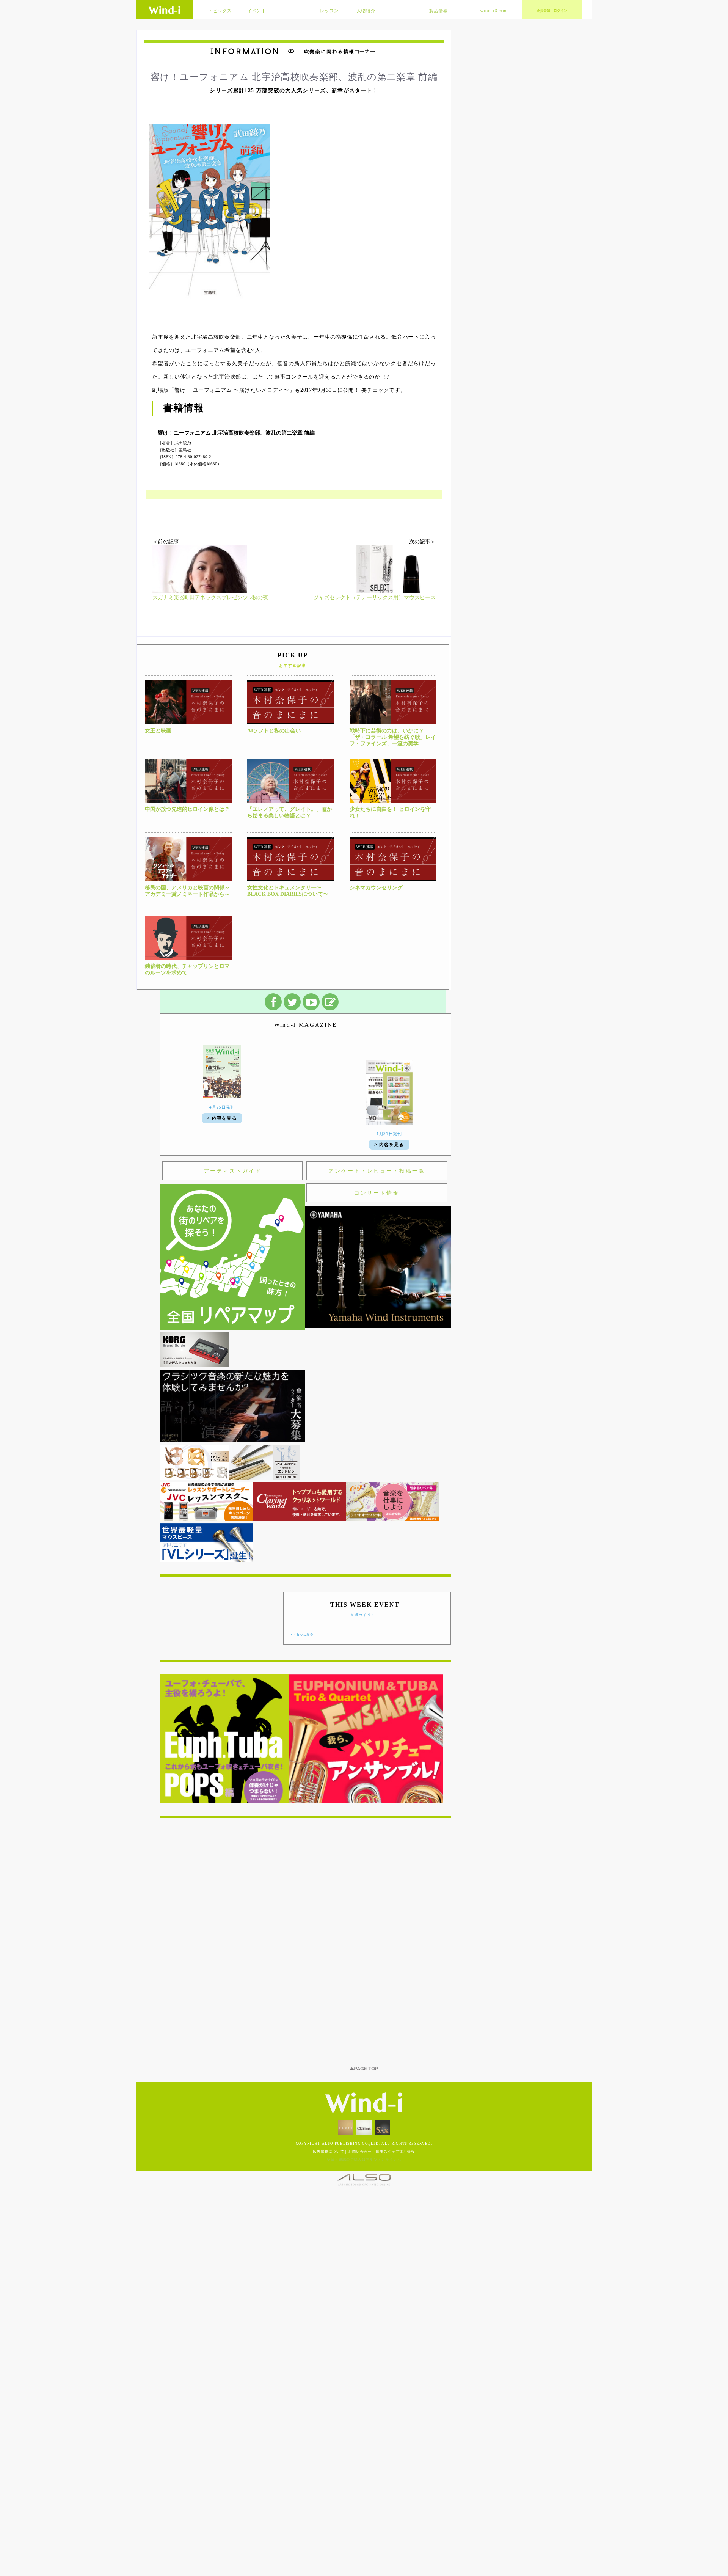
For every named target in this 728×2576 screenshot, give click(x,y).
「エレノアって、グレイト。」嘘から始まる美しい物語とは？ (290, 812)
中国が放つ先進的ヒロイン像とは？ (187, 809)
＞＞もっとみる (301, 1487)
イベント (257, 11)
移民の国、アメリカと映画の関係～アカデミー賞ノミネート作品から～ (187, 891)
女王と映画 (158, 731)
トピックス (220, 11)
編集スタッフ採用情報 (395, 2004)
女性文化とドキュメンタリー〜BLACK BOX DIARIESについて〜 (288, 891)
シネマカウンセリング (376, 888)
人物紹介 (366, 11)
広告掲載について (329, 2004)
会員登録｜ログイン (552, 11)
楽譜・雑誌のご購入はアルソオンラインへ (364, 2012)
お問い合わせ (360, 2004)
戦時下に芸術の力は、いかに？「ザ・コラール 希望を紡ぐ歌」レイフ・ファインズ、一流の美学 (393, 737)
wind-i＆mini (494, 11)
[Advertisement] (305, 1796)
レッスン (329, 11)
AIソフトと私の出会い (274, 731)
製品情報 (439, 11)
